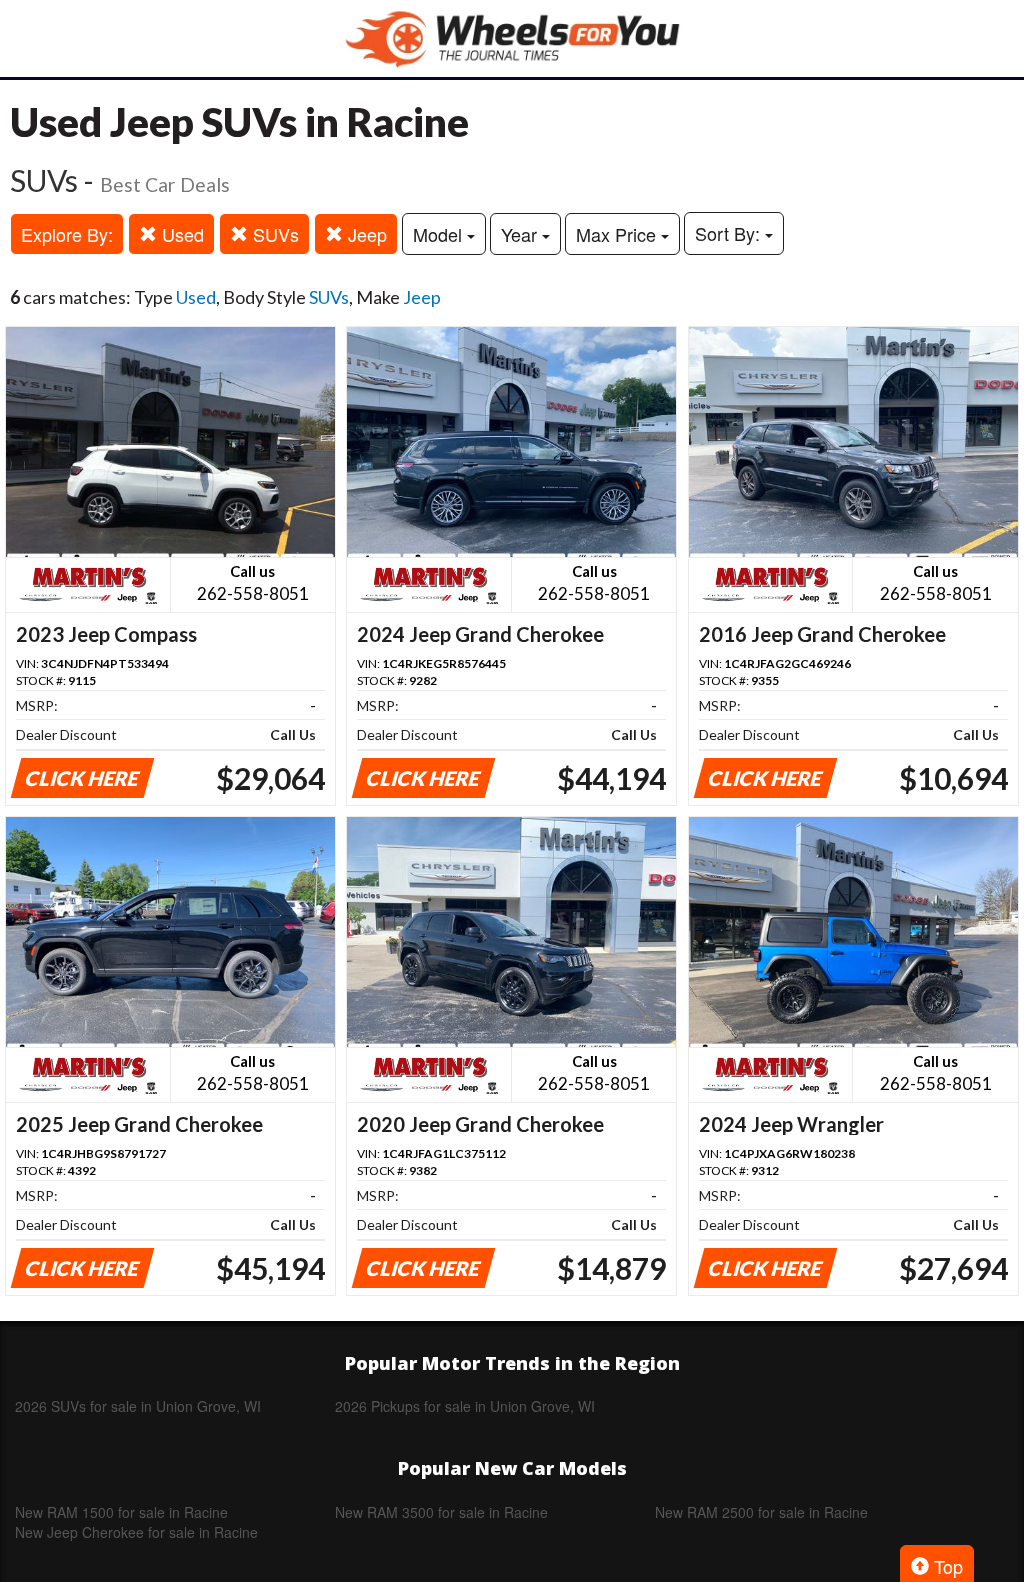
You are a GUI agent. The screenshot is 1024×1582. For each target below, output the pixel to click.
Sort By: (730, 233)
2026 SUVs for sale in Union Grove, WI (138, 1406)
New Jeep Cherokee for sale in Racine (136, 1532)
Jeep (365, 234)
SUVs (273, 234)
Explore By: (67, 234)
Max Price (618, 234)
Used (180, 234)
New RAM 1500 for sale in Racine (121, 1512)
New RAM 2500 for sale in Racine (761, 1512)
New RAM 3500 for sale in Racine (441, 1512)
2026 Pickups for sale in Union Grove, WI (465, 1406)
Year (521, 234)
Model (440, 234)
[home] (512, 38)
